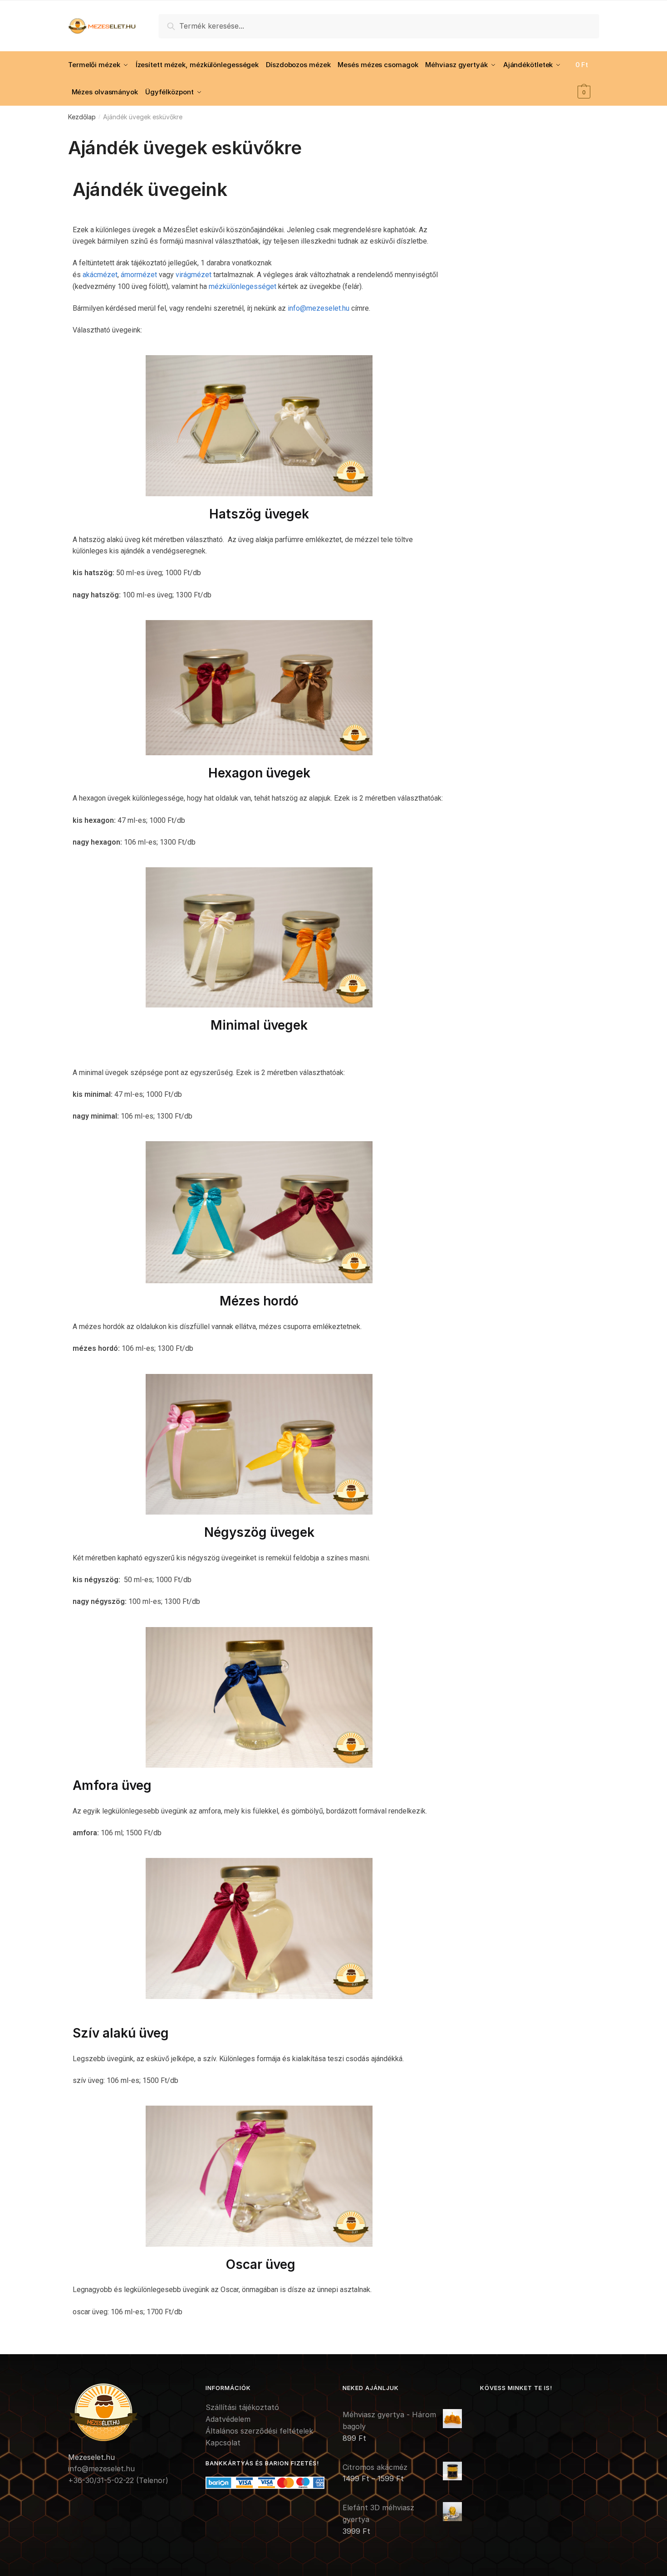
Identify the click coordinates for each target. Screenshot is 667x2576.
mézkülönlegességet (243, 286)
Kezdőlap (82, 117)
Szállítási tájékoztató (242, 2407)
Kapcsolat (223, 2443)
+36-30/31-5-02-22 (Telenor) (118, 2480)
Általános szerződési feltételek (259, 2431)
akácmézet (100, 275)
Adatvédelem (228, 2419)
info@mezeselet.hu (319, 308)
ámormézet (139, 275)
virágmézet (194, 275)
